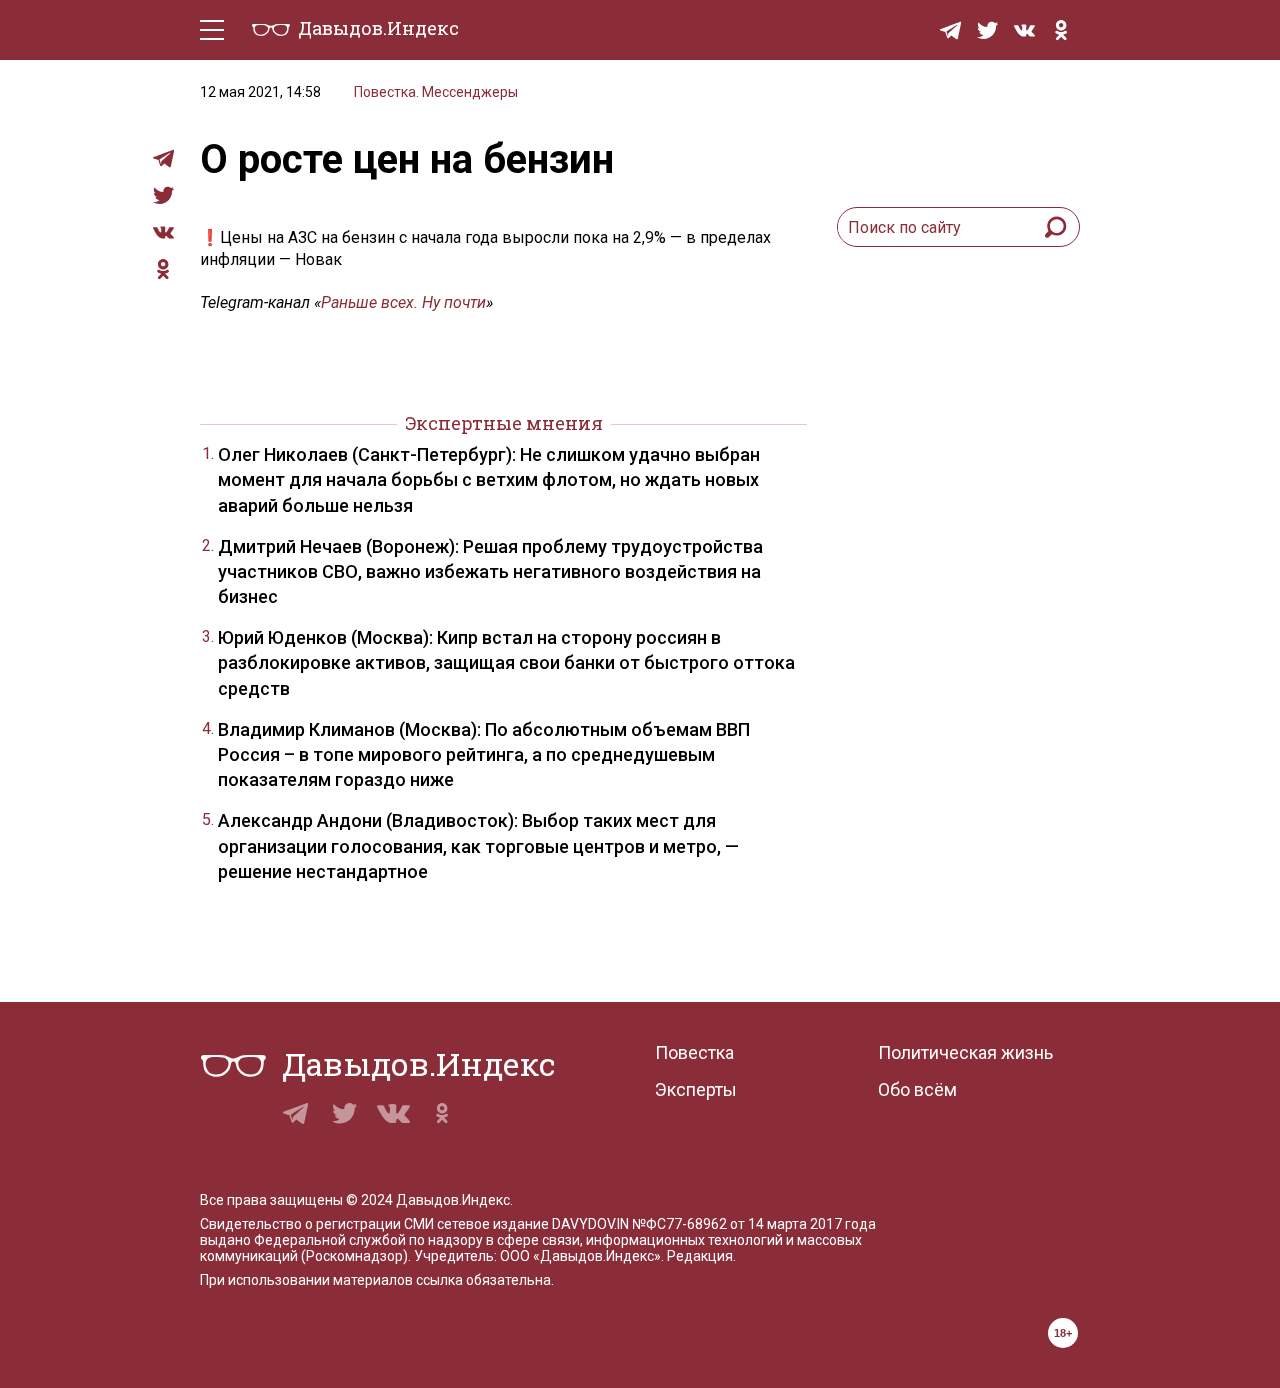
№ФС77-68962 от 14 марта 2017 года (754, 1224)
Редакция (700, 1256)
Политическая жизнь (965, 1052)
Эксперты (696, 1089)
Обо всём (917, 1089)
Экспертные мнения (504, 423)
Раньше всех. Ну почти (403, 302)
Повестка (694, 1052)
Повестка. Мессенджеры (436, 92)
